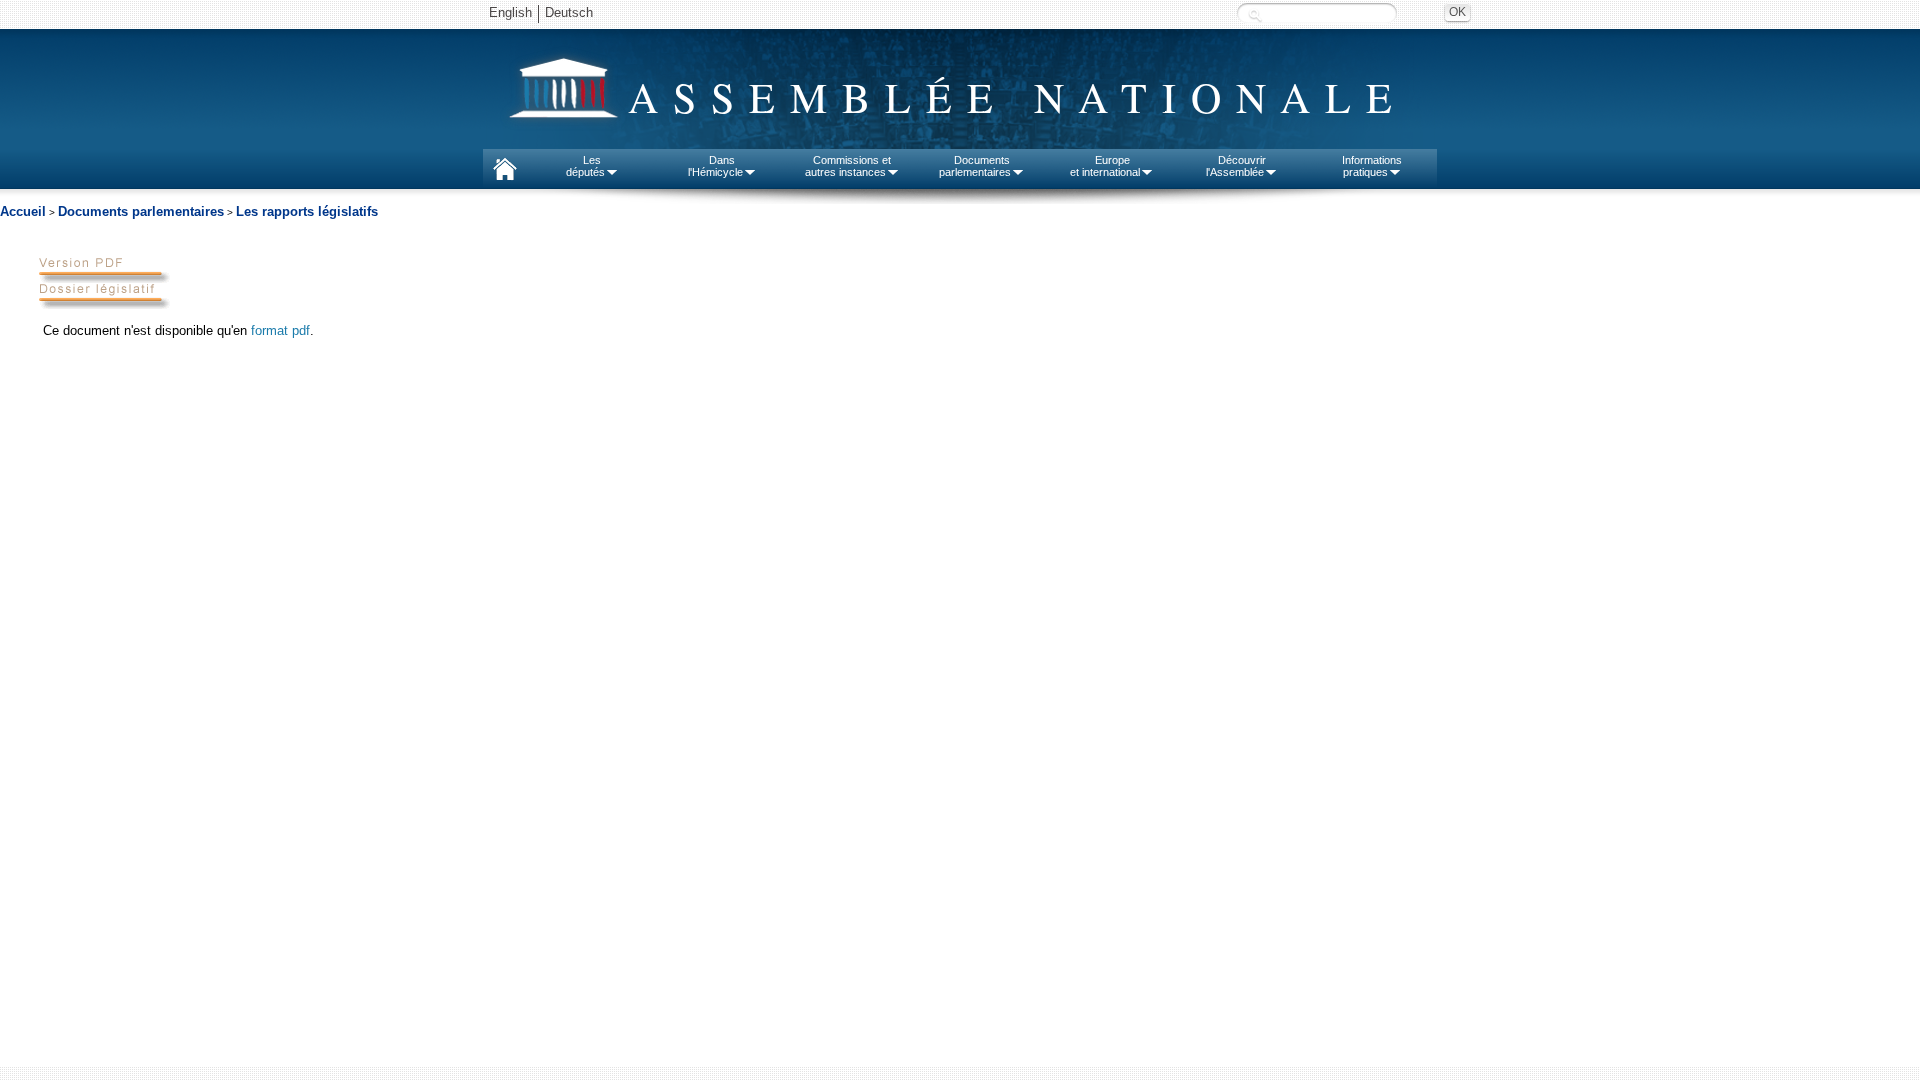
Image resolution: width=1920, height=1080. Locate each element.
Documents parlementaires (141, 211)
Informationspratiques (1372, 166)
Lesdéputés (585, 166)
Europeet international (1105, 166)
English (510, 12)
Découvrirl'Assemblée (1236, 166)
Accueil (23, 211)
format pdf (280, 330)
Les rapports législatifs (307, 211)
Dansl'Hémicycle (715, 166)
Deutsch (569, 12)
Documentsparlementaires (975, 166)
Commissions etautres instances (848, 166)
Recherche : (1255, 14)
